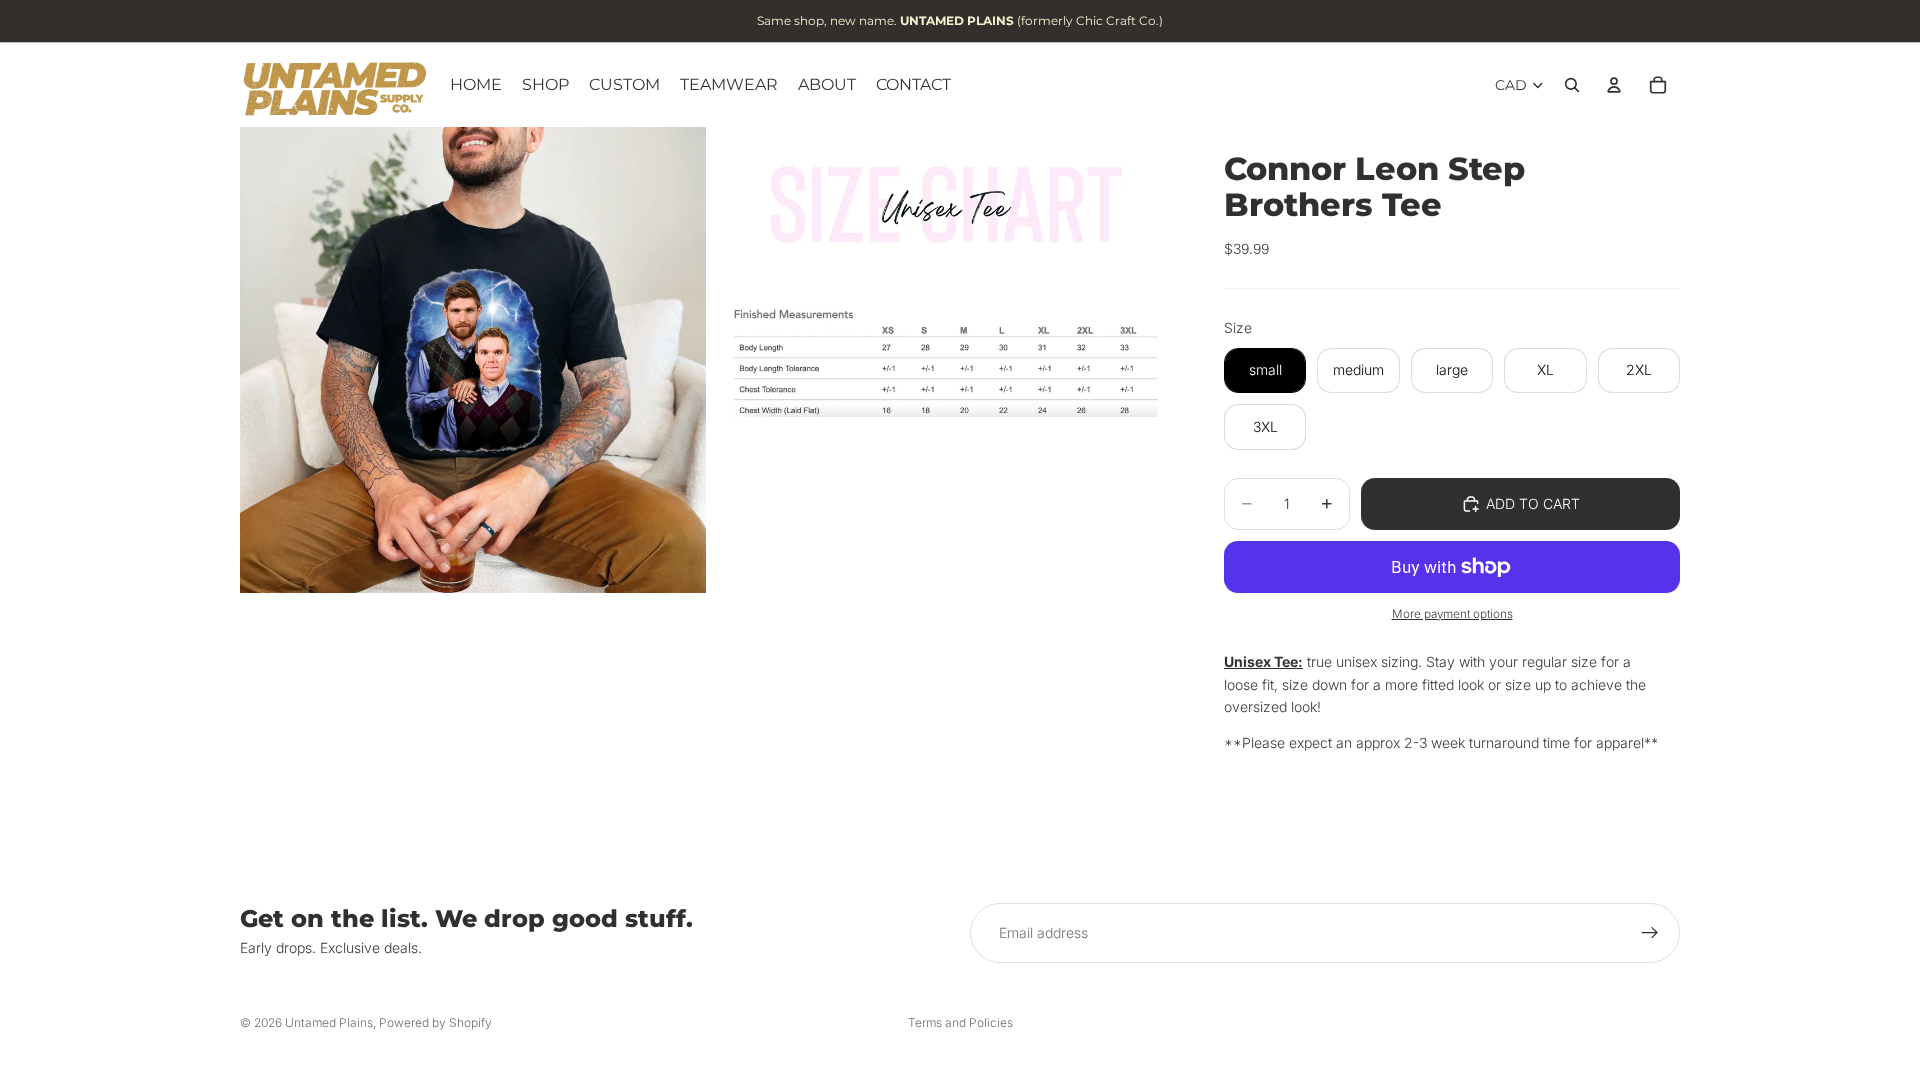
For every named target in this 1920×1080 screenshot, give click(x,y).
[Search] (1572, 85)
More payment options (1452, 614)
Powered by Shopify (435, 1022)
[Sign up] (1650, 933)
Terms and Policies (960, 1022)
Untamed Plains (329, 1022)
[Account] (1614, 85)
